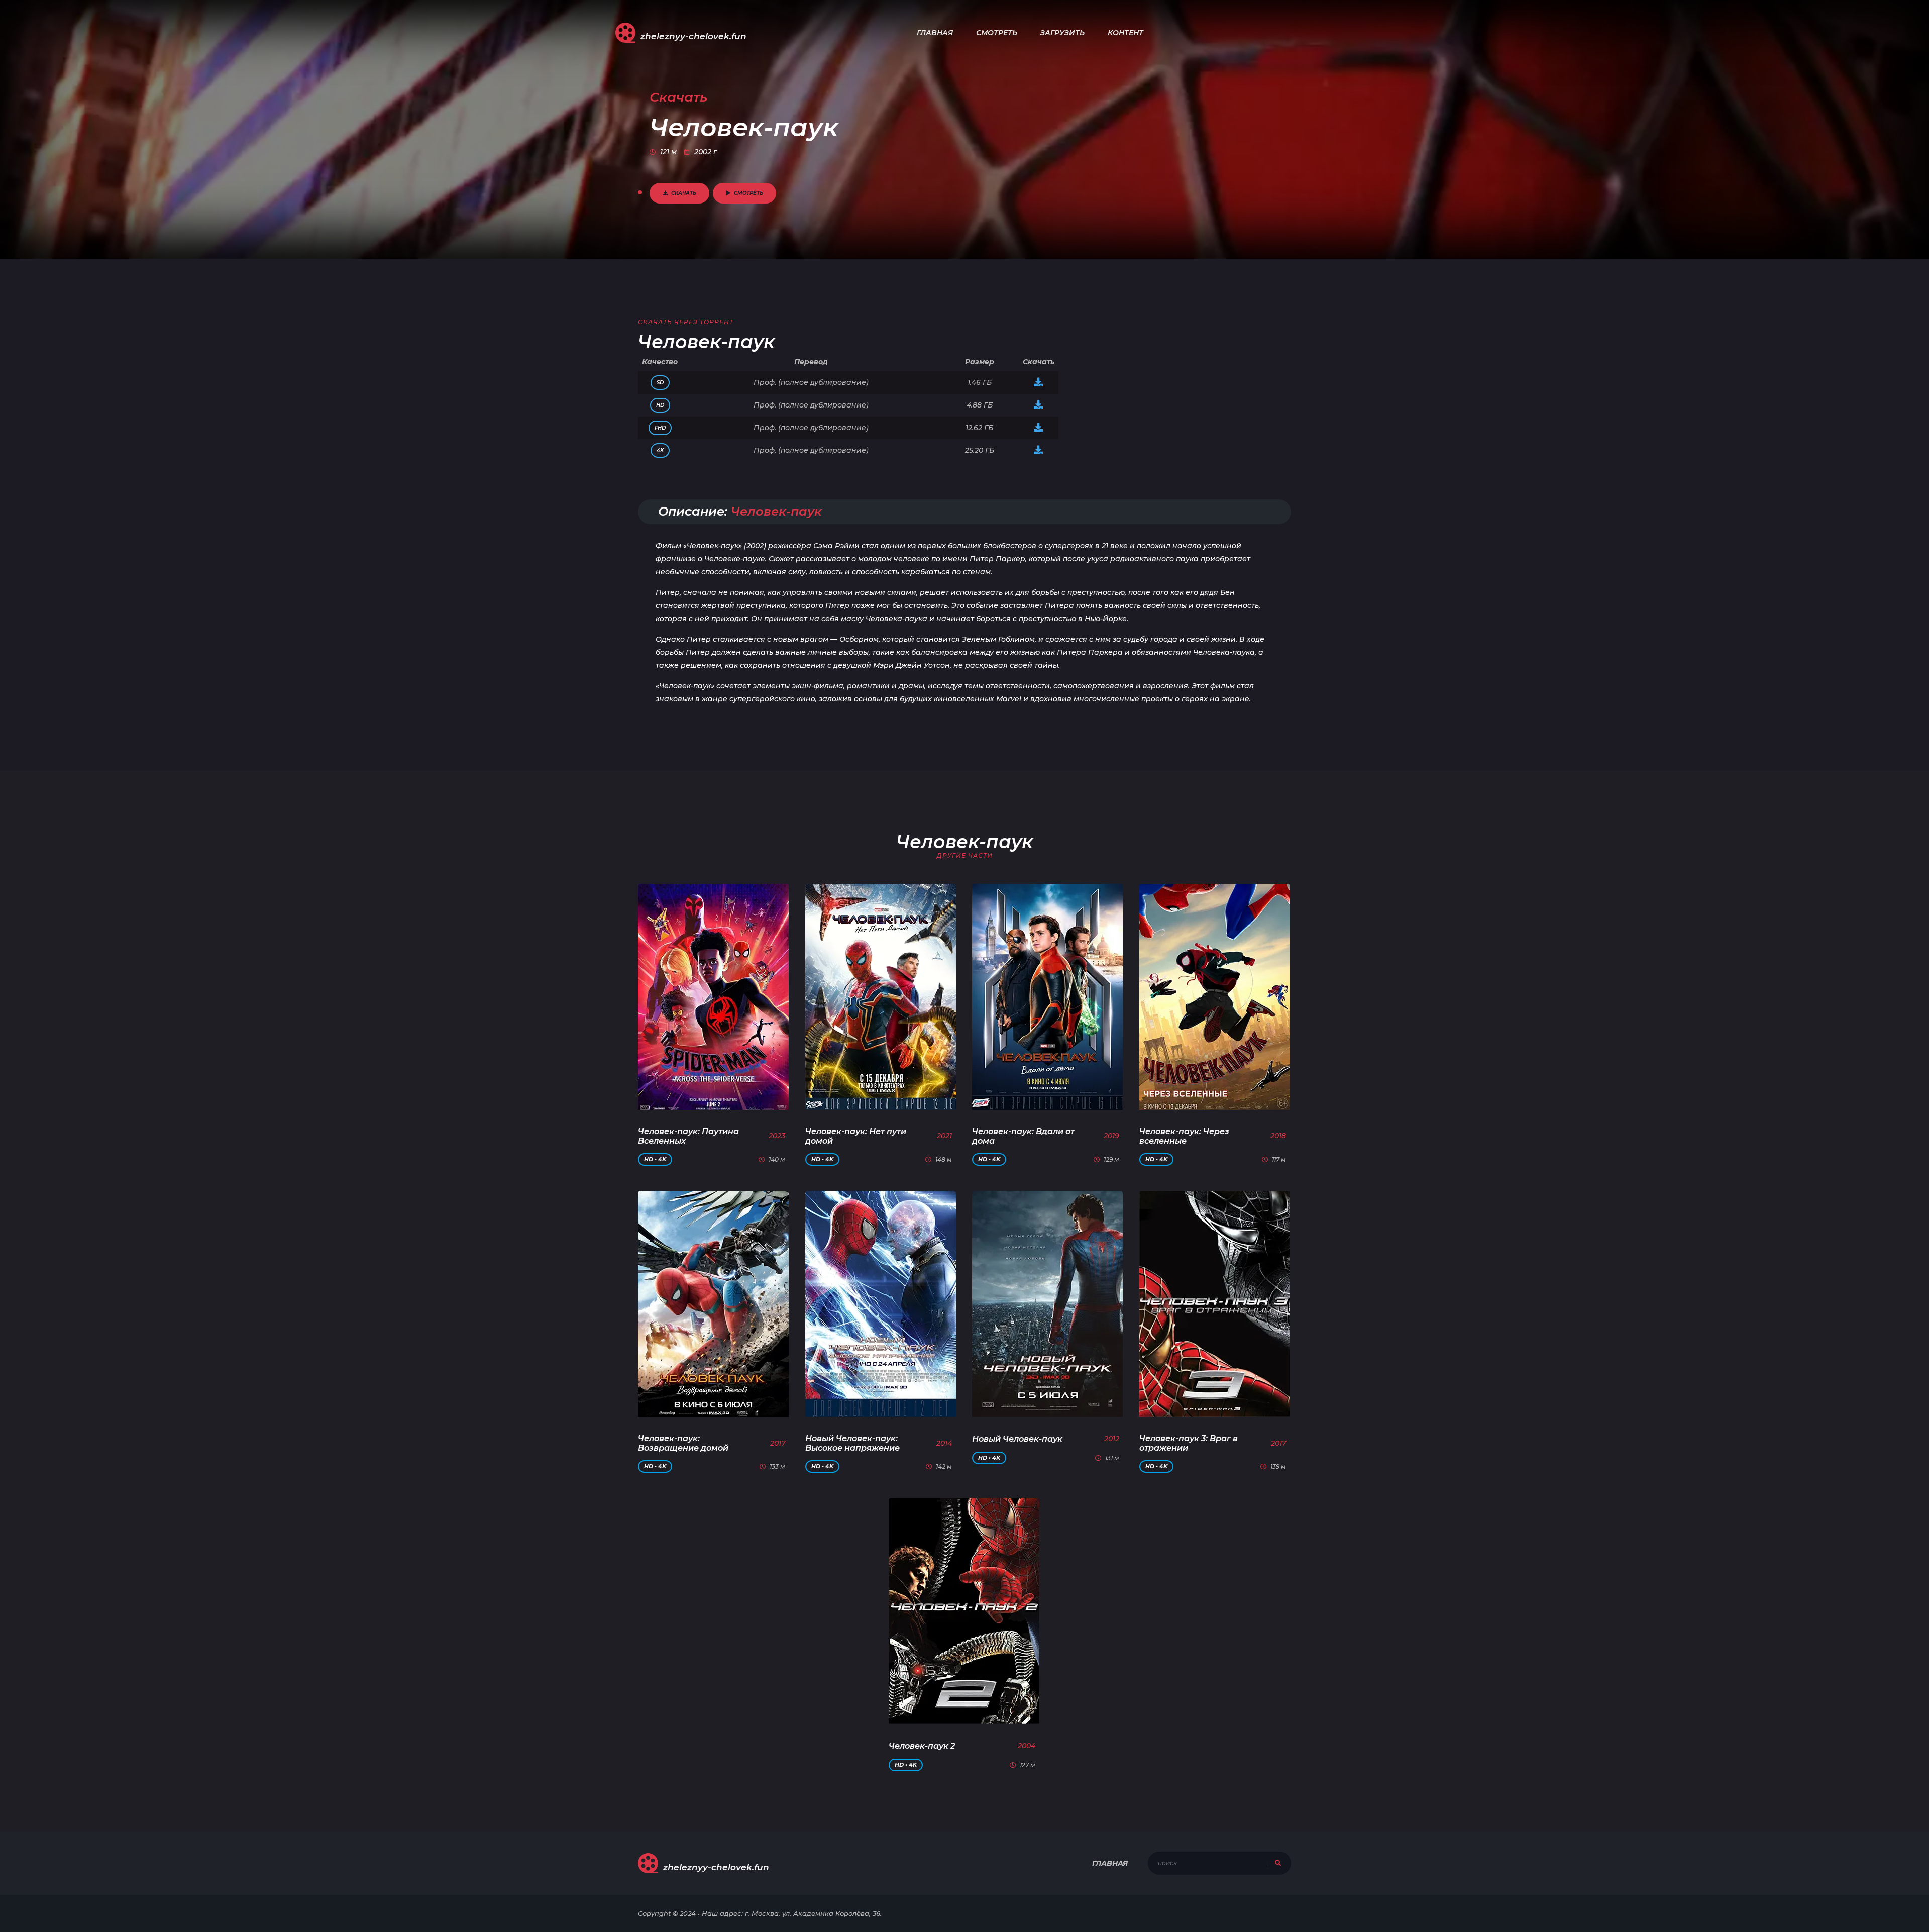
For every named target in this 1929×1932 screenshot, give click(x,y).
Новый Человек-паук (1017, 1439)
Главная (935, 33)
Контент (1126, 33)
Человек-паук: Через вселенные (1184, 1136)
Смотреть (997, 33)
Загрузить (1062, 33)
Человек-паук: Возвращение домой (683, 1443)
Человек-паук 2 (922, 1746)
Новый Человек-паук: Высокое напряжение (852, 1443)
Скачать (684, 193)
